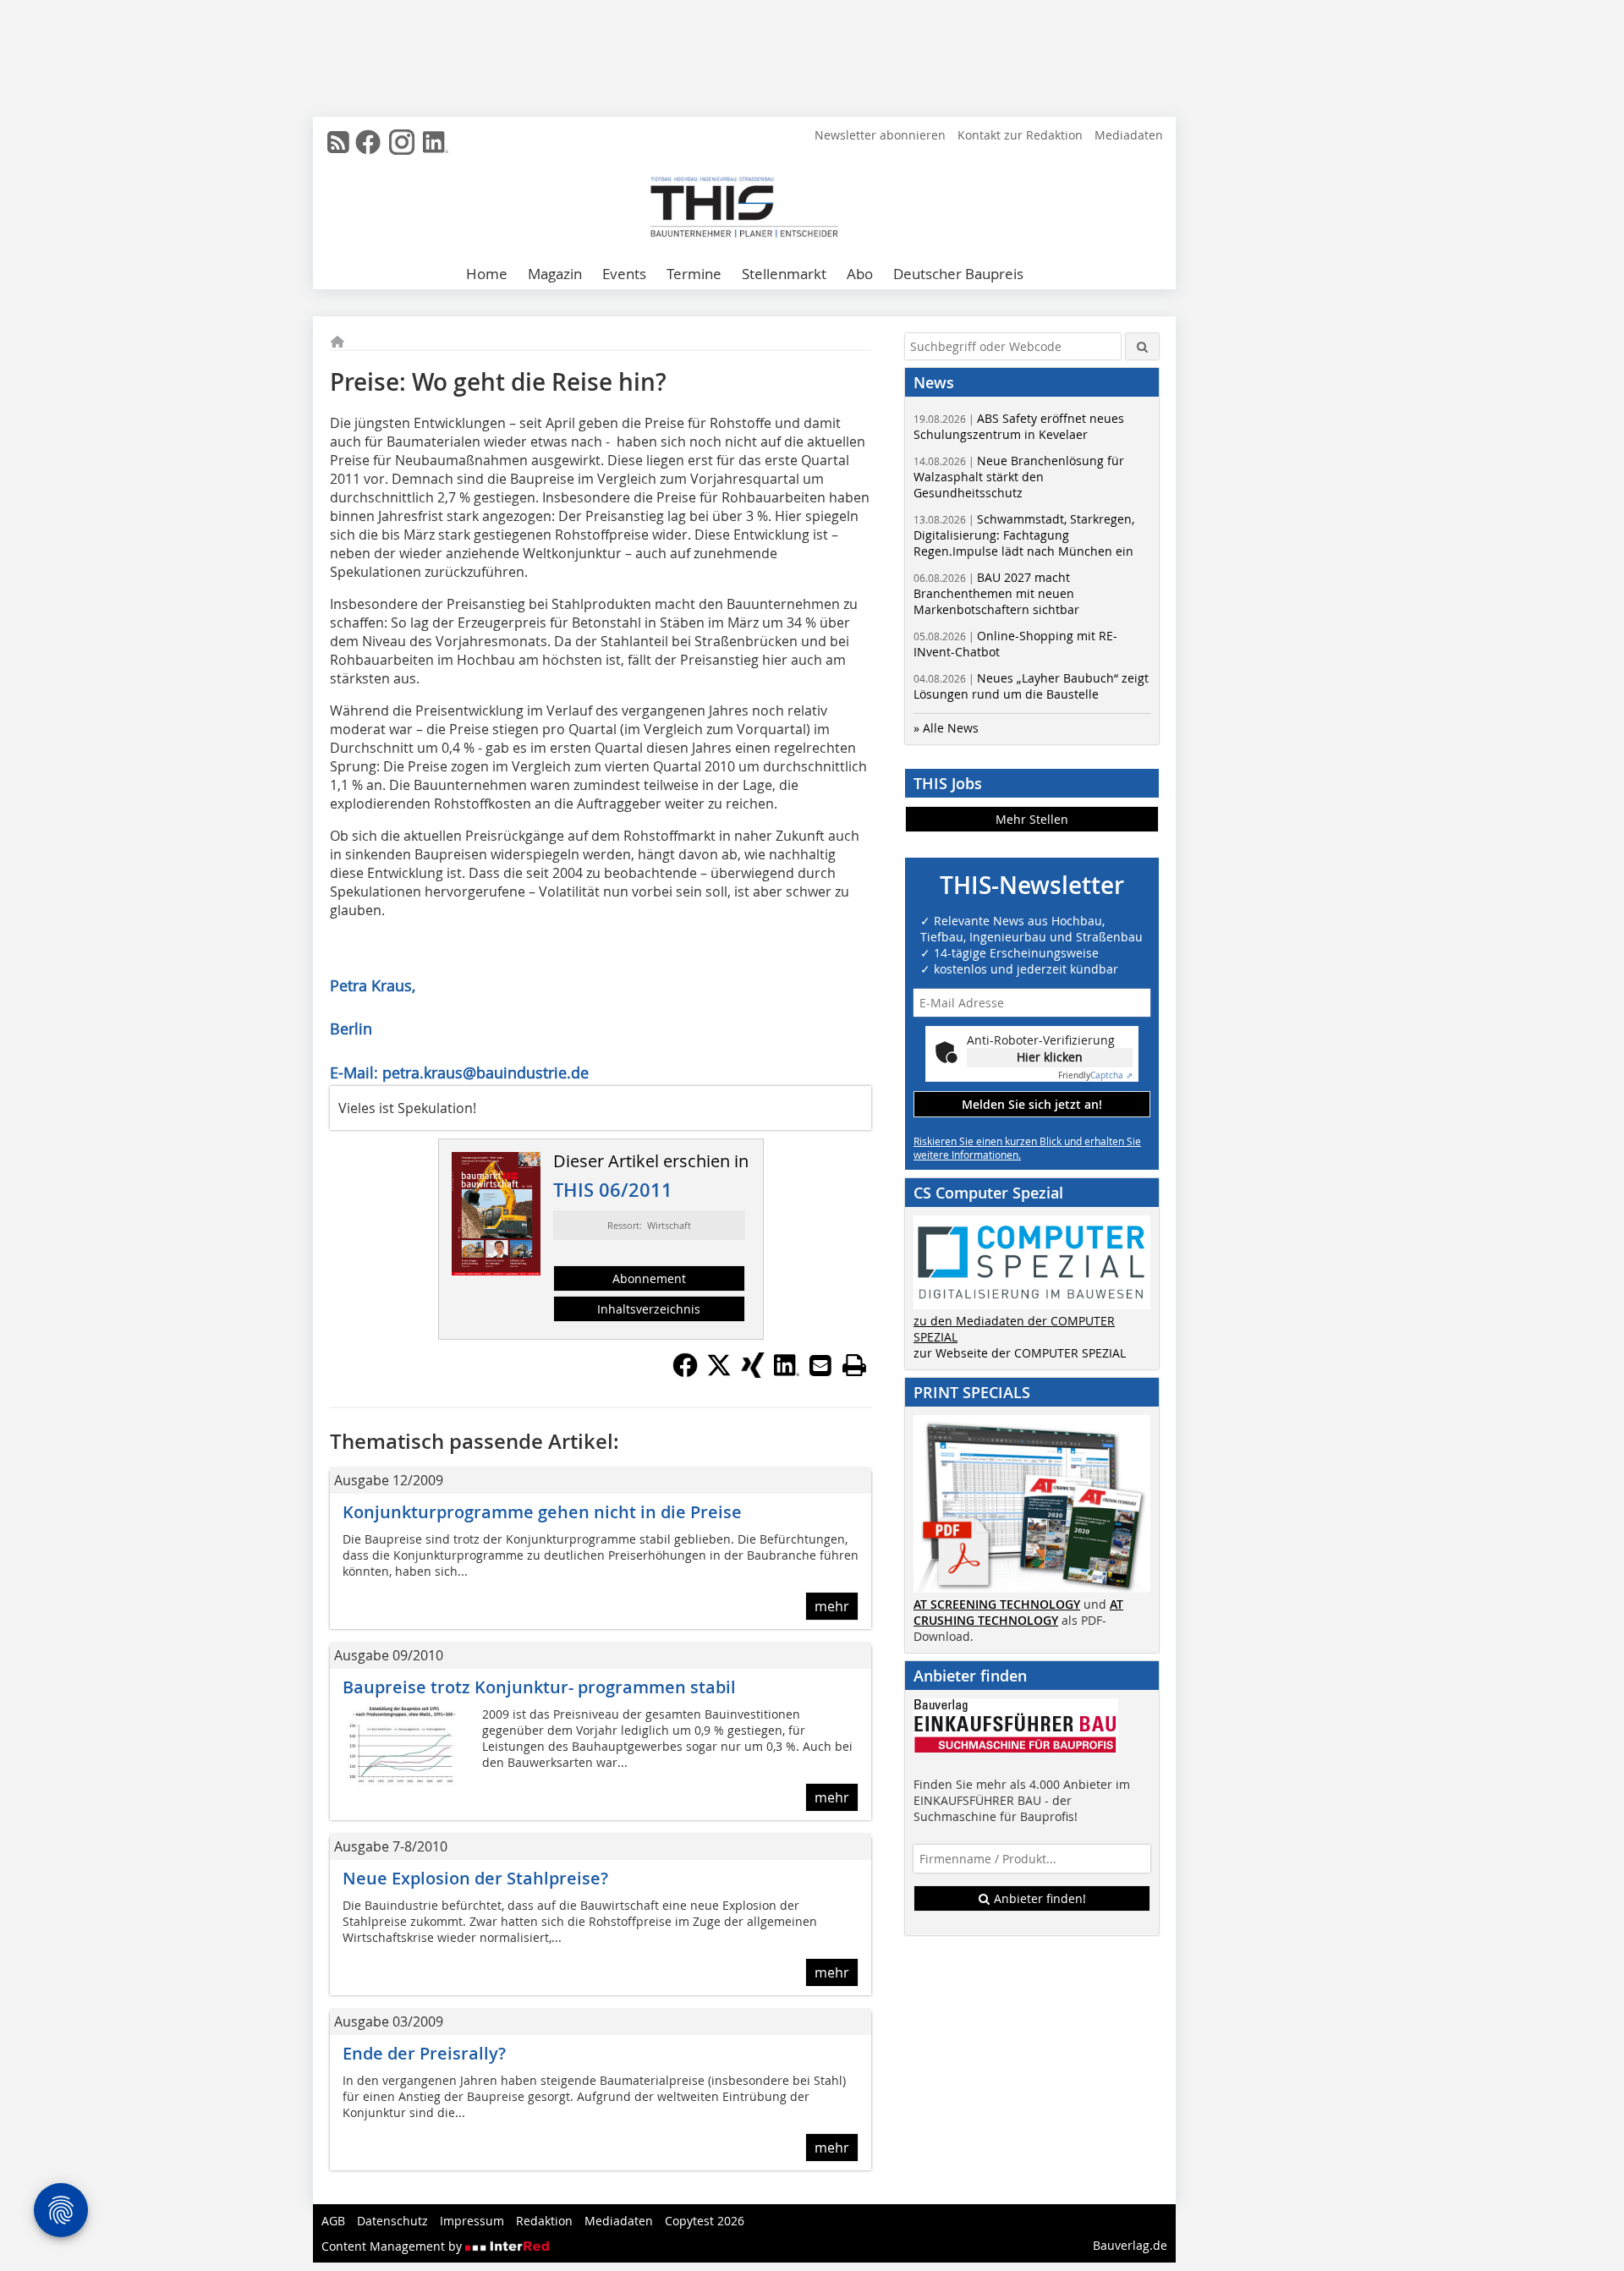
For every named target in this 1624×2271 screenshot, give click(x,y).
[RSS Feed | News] (338, 142)
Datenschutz (392, 2221)
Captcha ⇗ (1095, 1075)
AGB (333, 2221)
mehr (832, 1606)
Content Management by (393, 2246)
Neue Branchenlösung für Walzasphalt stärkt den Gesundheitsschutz (1019, 477)
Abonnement (649, 1278)
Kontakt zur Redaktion (1020, 135)
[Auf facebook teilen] (685, 1373)
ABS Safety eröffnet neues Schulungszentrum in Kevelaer (1019, 426)
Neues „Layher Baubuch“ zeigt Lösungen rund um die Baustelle (1031, 686)
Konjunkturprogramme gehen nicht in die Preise (542, 1512)
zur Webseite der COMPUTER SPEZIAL (1020, 1353)
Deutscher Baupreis (958, 274)
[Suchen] (1142, 346)
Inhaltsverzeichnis (649, 1309)
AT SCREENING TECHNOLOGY (997, 1604)
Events (624, 274)
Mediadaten (1129, 135)
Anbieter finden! (1038, 1898)
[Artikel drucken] (854, 1365)
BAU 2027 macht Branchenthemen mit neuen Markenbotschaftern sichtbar (996, 593)
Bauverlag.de (1130, 2245)
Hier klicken (1050, 1057)
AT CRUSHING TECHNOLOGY (1018, 1612)
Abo (860, 274)
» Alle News (946, 728)
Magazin (555, 274)
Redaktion (544, 2221)
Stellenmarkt (784, 274)
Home (487, 274)
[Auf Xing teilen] (753, 1373)
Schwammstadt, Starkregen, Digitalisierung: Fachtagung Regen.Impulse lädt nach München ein (1024, 535)
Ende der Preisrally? (424, 2053)
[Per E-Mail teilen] (820, 1365)
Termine (694, 274)
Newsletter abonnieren (880, 135)
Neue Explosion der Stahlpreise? (475, 1878)
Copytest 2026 (705, 2221)
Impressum (472, 2221)
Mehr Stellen (1032, 819)
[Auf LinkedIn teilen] (787, 1373)
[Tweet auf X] (719, 1373)
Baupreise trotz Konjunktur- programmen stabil (539, 1687)
